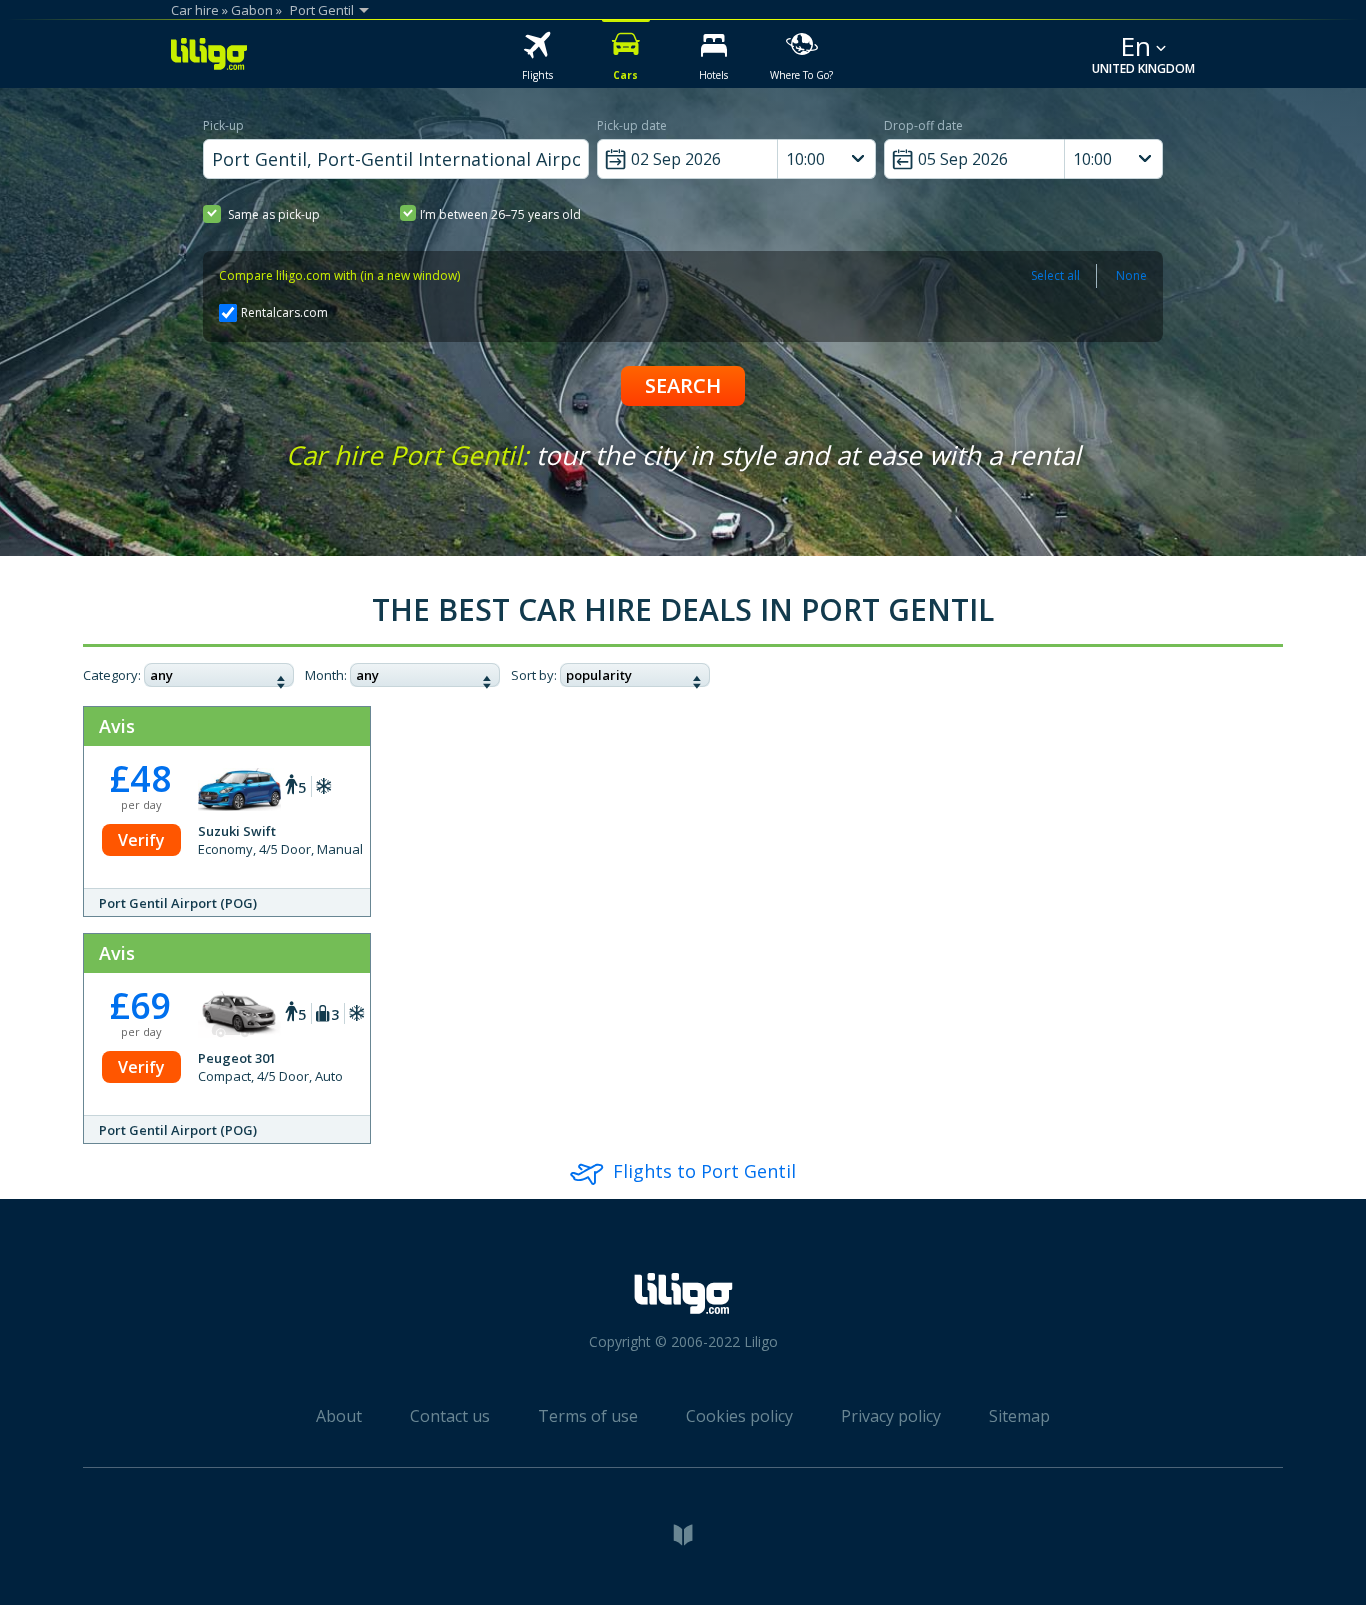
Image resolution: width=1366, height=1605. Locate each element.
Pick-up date (632, 125)
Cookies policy (739, 1416)
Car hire (195, 10)
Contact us (450, 1416)
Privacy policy (891, 1416)
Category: (112, 675)
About (339, 1416)
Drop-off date (923, 125)
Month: (326, 675)
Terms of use (588, 1416)
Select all (1055, 275)
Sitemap (1019, 1416)
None (1131, 275)
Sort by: (534, 675)
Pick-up (223, 125)
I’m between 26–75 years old (500, 214)
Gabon (252, 10)
